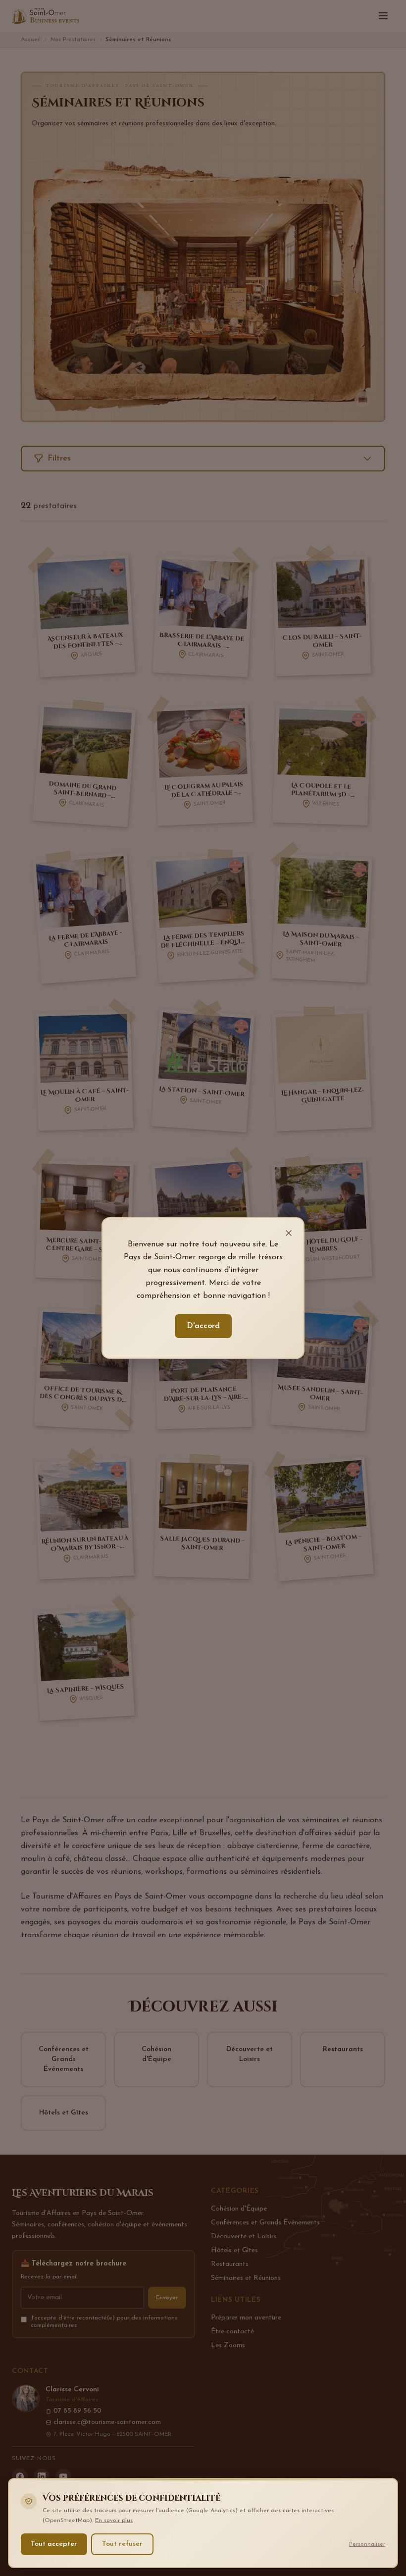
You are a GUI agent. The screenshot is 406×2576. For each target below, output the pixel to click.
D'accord (203, 1326)
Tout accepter (54, 2544)
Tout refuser (122, 2544)
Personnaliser (367, 2544)
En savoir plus (114, 2521)
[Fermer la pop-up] (289, 1233)
